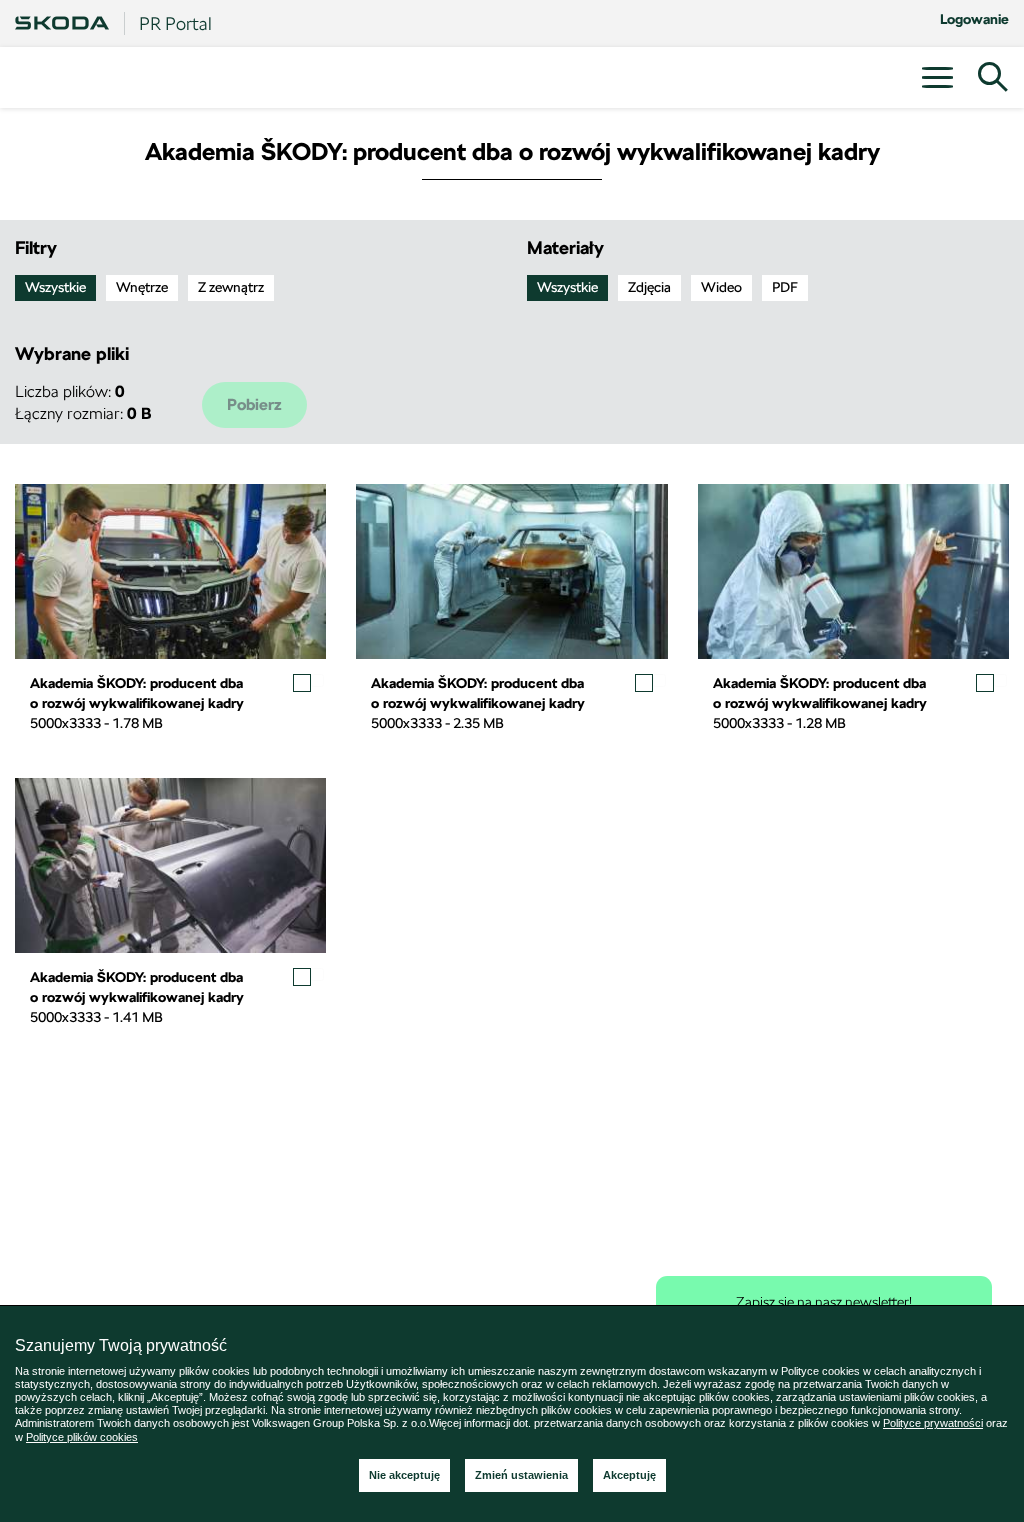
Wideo (721, 287)
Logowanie (974, 19)
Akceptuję (629, 1475)
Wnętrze (142, 287)
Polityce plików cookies (82, 1437)
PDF (785, 287)
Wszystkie (55, 287)
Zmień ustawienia (521, 1475)
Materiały (565, 247)
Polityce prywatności (933, 1423)
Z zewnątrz (231, 287)
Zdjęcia (649, 287)
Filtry (36, 247)
